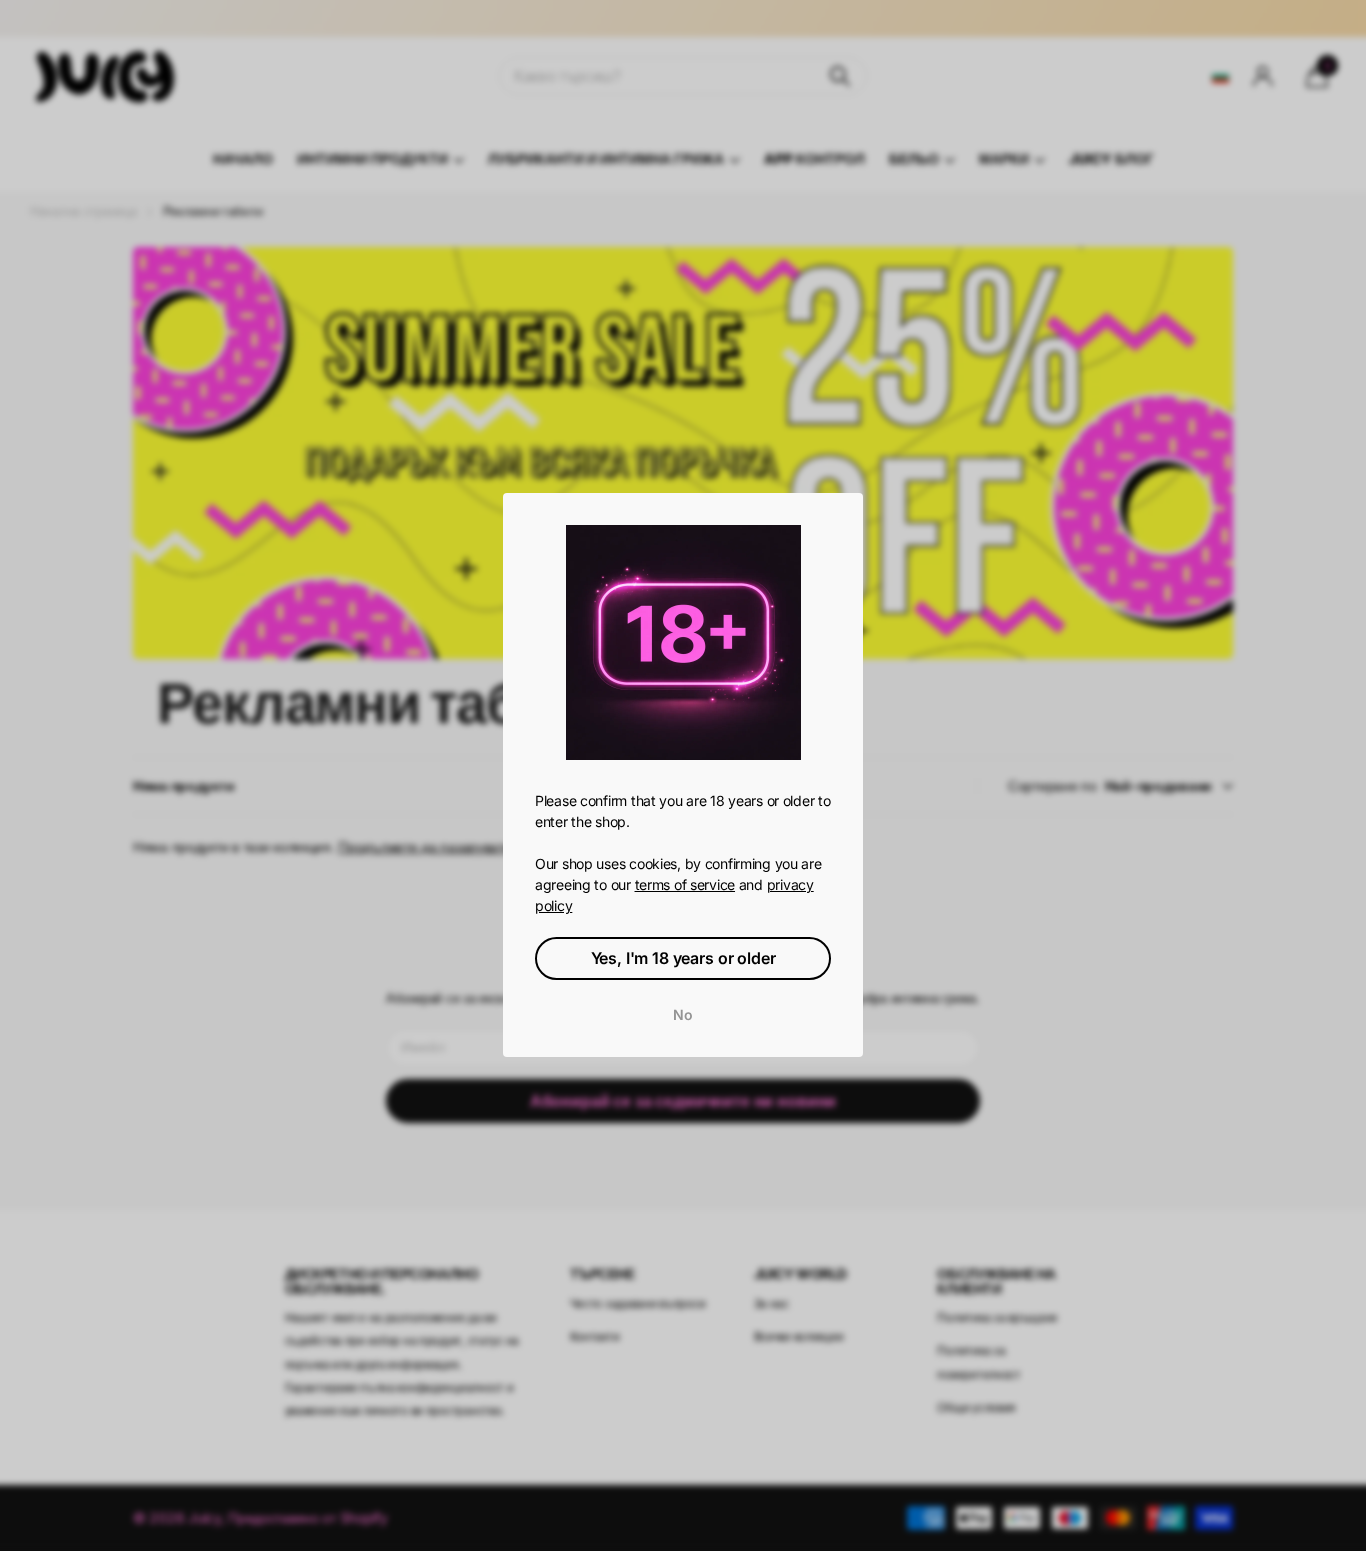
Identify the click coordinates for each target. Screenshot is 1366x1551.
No (683, 1015)
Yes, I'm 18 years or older (683, 959)
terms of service (685, 885)
